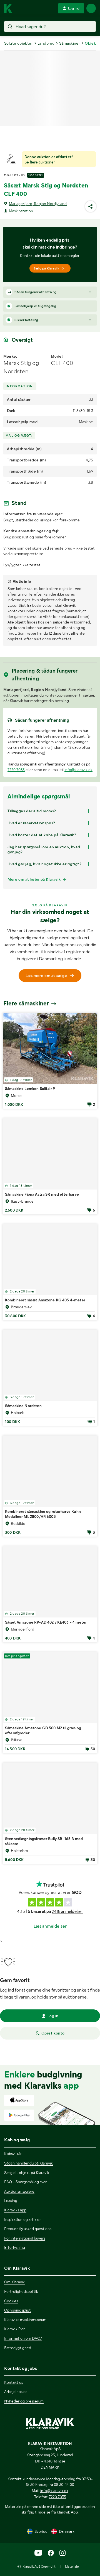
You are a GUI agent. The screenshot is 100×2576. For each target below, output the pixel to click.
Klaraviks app (15, 2210)
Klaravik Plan (15, 2329)
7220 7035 (16, 834)
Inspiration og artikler (22, 2219)
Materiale (72, 2567)
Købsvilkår (13, 2154)
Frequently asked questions (28, 2229)
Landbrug (46, 43)
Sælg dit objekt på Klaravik (27, 2172)
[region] (50, 740)
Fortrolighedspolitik (21, 2291)
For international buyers (25, 2238)
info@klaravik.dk (78, 834)
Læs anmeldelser (50, 1990)
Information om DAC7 (23, 2338)
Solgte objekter (18, 43)
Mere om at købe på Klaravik (34, 943)
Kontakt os (14, 2382)
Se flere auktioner (40, 162)
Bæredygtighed (18, 2348)
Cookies (11, 2301)
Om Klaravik (14, 2282)
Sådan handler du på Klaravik (28, 2163)
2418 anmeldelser (67, 1976)
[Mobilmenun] (91, 8)
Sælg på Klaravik (46, 268)
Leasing (11, 2201)
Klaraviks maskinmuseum (25, 2320)
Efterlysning (15, 2247)
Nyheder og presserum (24, 2401)
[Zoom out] (90, 723)
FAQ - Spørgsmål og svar (25, 2182)
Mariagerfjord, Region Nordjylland (38, 204)
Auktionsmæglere (19, 2191)
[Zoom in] (90, 715)
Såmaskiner (70, 43)
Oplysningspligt (17, 2310)
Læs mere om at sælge (46, 1040)
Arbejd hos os (16, 2392)
